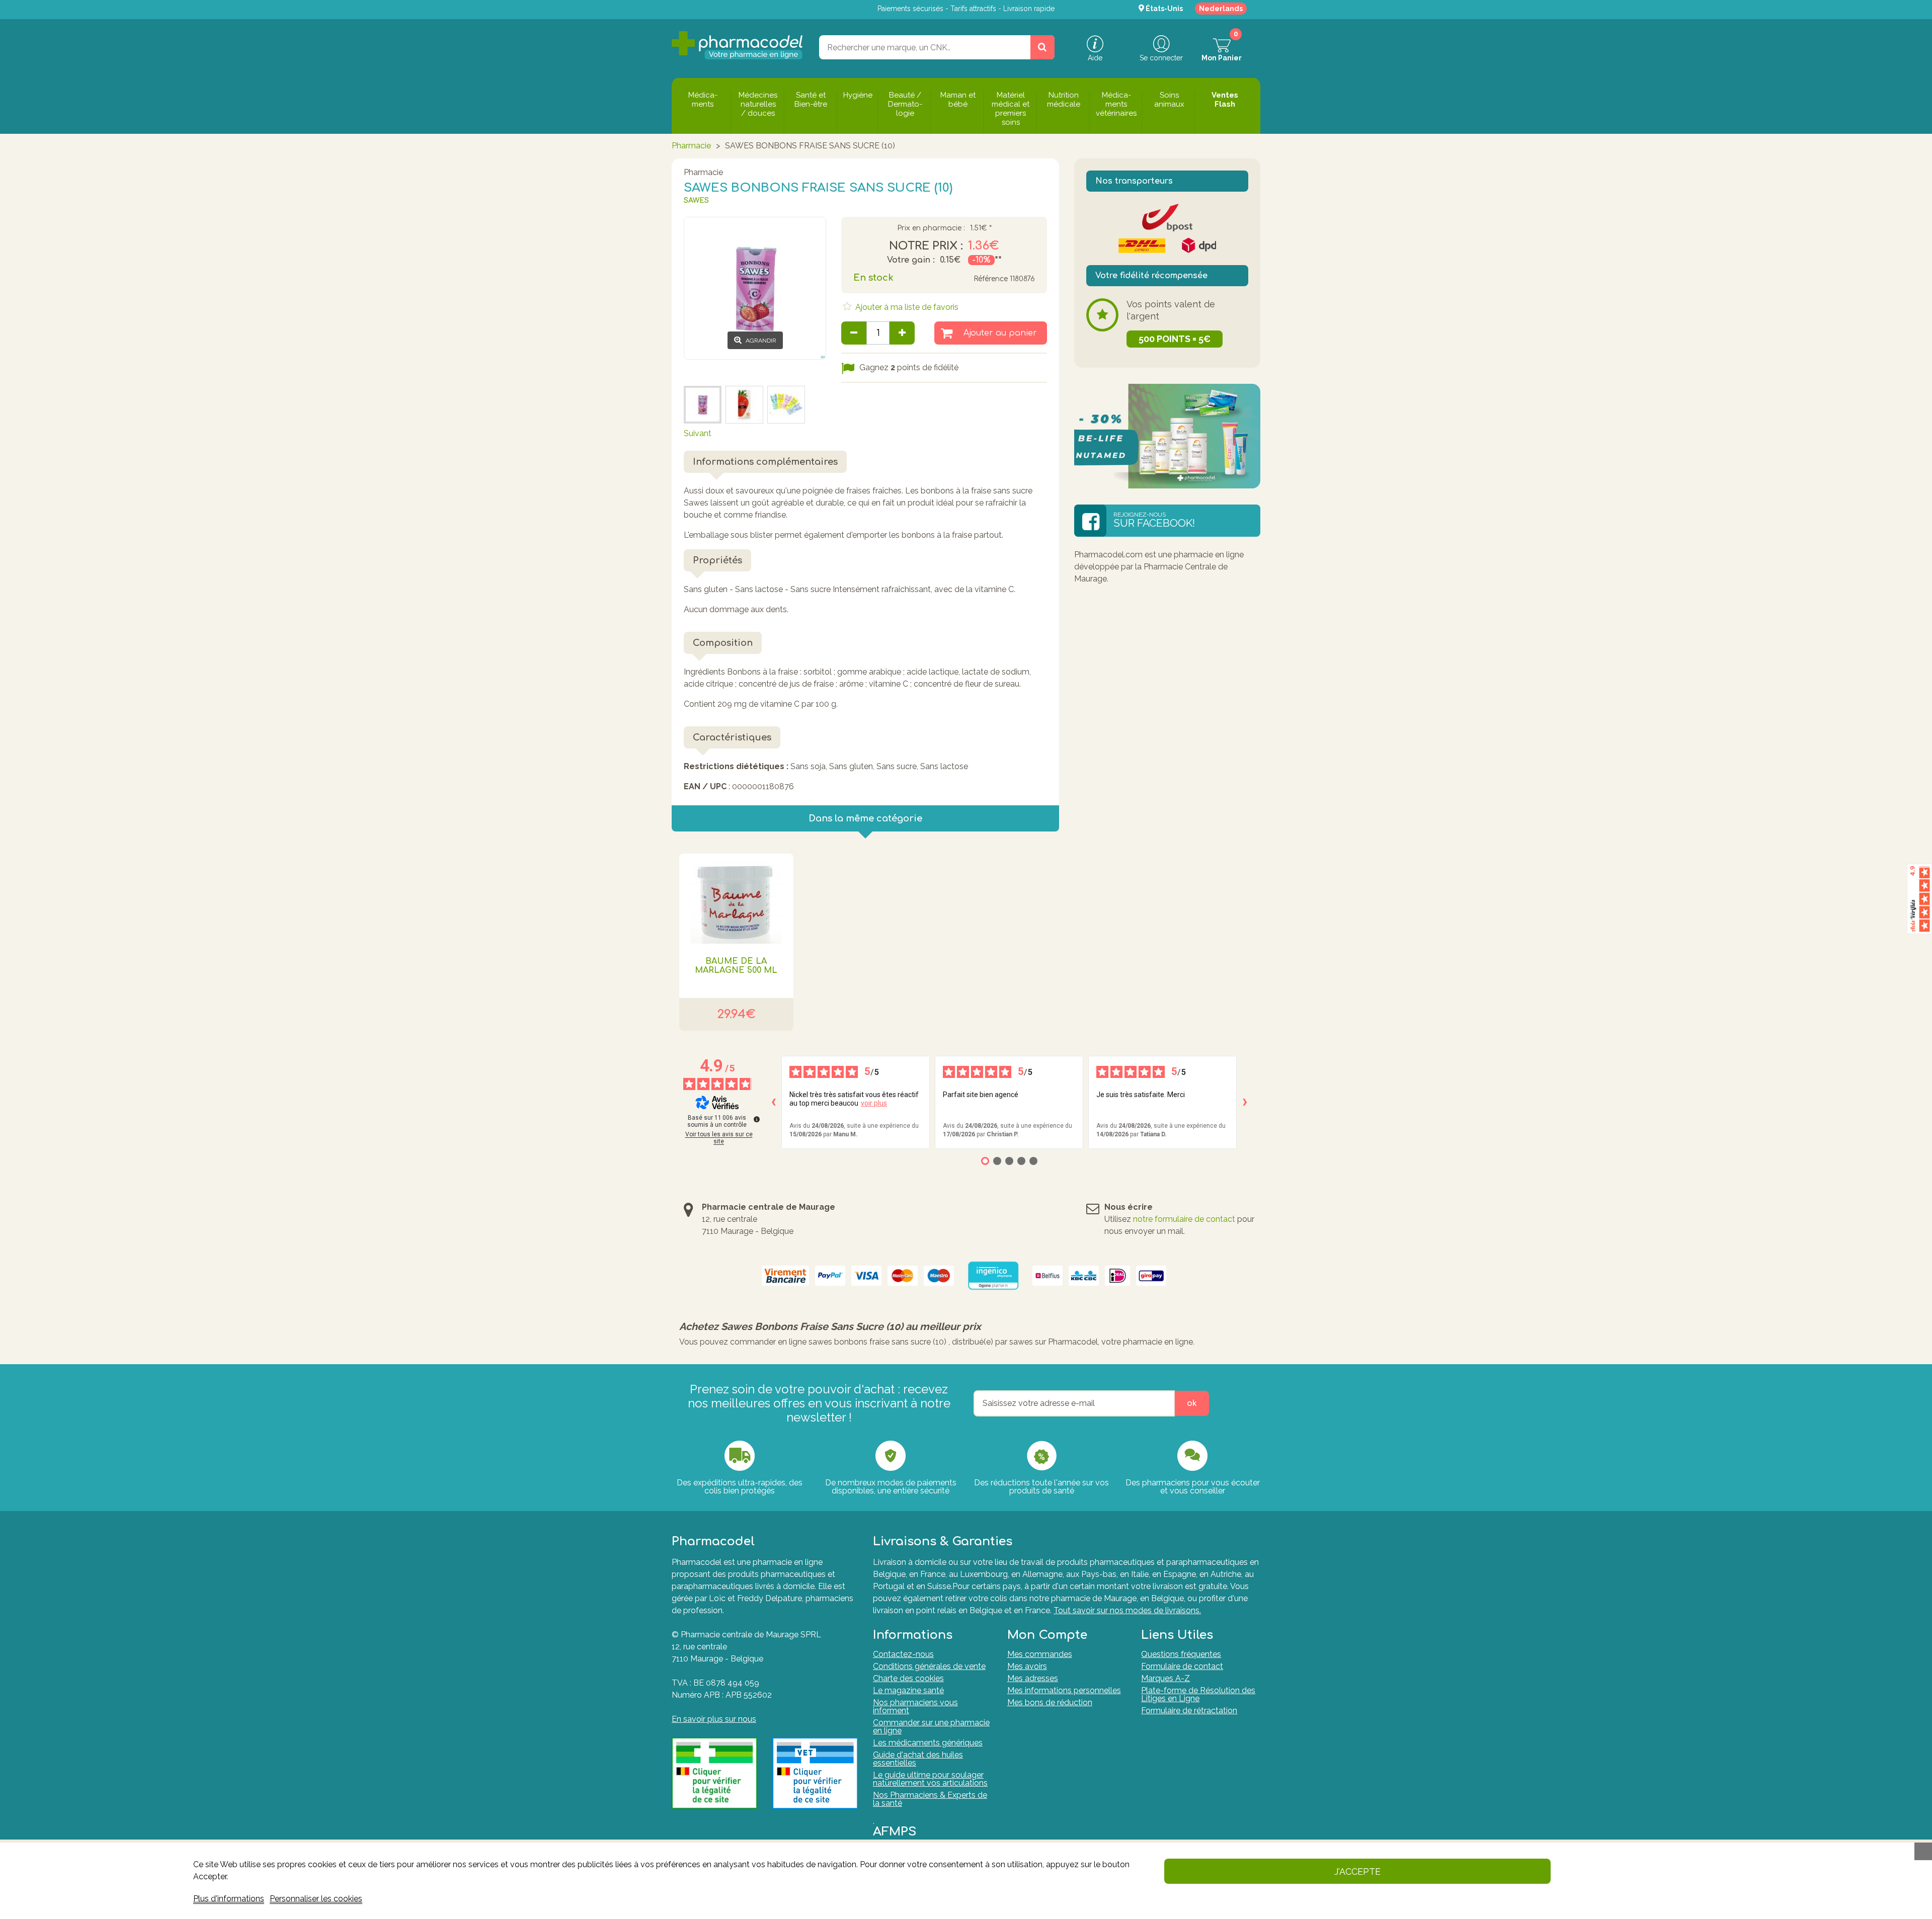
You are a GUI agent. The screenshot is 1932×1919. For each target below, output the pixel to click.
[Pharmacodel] (737, 45)
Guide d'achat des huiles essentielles (918, 1759)
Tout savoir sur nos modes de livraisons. (1127, 1610)
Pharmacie (691, 146)
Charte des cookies (908, 1678)
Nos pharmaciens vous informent (915, 1706)
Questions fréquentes (1181, 1654)
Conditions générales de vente (929, 1666)
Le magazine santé (908, 1690)
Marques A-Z (1165, 1678)
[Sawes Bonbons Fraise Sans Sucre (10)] (786, 405)
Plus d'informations (229, 1899)
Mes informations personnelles (1064, 1690)
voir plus (874, 1103)
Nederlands (1221, 9)
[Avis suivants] (1245, 1102)
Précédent (703, 371)
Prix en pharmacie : (931, 228)
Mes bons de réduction (1050, 1702)
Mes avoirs (1027, 1666)
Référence (991, 279)
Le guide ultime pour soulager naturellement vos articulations (930, 1779)
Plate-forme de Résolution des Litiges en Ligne (1198, 1694)
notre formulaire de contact (1184, 1219)
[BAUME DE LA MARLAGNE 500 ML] (736, 899)
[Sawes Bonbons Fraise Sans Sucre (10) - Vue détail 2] (744, 405)
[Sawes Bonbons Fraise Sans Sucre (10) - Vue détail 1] (703, 405)
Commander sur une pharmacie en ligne (931, 1727)
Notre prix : (926, 246)
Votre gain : (911, 260)
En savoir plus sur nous (714, 1719)
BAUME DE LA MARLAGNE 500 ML (736, 966)
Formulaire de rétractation (1189, 1711)
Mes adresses (1033, 1678)
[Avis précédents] (773, 1102)
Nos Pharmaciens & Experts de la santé (930, 1799)
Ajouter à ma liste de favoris (906, 307)
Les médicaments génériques (928, 1743)
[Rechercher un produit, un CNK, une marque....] (1042, 47)
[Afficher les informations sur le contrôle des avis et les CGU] (757, 1119)
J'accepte (1357, 1871)
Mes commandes (1040, 1654)
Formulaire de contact (1182, 1666)
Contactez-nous (903, 1654)
